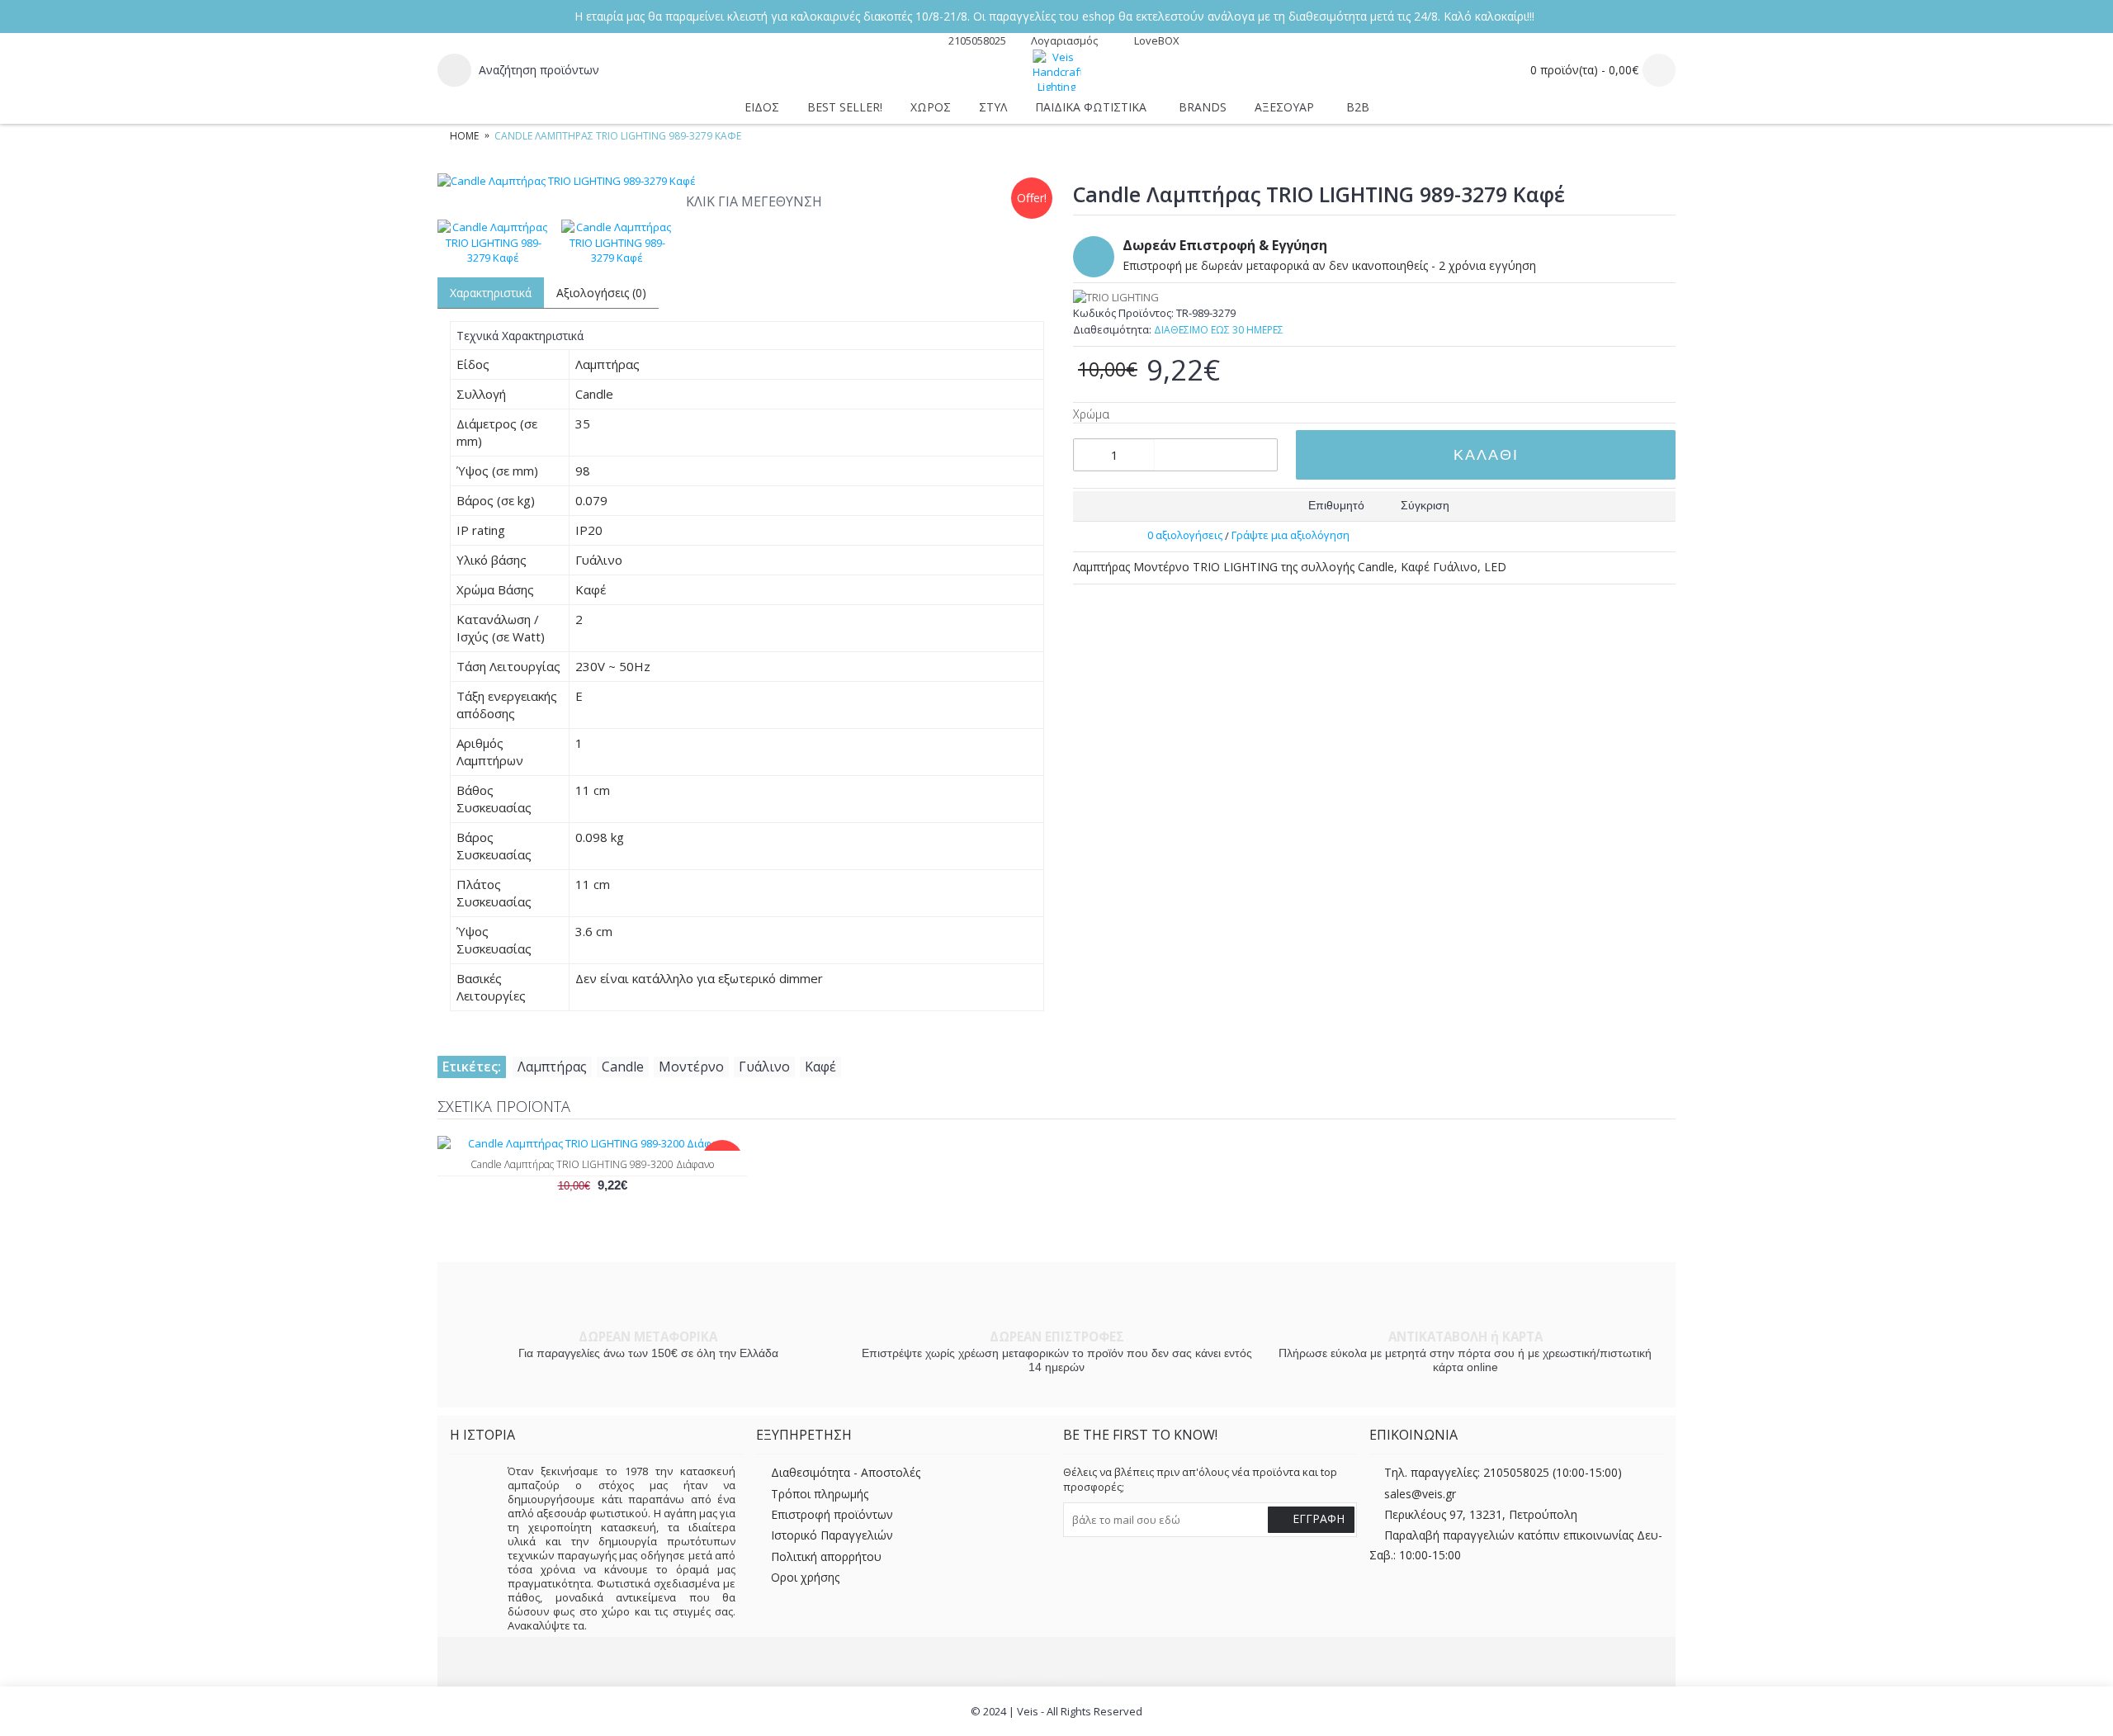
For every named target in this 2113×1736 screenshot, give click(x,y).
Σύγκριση (1425, 505)
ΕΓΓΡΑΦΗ (1319, 1518)
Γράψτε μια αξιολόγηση (1290, 535)
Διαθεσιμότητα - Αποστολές (846, 1473)
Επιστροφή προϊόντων (832, 1514)
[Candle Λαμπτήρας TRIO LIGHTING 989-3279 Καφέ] (747, 181)
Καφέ (820, 1067)
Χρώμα (1091, 414)
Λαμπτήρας (552, 1067)
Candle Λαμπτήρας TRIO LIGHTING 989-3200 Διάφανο (592, 1164)
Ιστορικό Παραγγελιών (832, 1536)
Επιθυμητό (1336, 505)
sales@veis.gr (1420, 1494)
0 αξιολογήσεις (1185, 535)
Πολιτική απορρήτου (826, 1556)
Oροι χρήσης (805, 1578)
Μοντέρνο (691, 1067)
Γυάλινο (764, 1067)
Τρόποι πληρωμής (820, 1494)
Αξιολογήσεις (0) (601, 293)
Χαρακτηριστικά (491, 293)
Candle (623, 1067)
